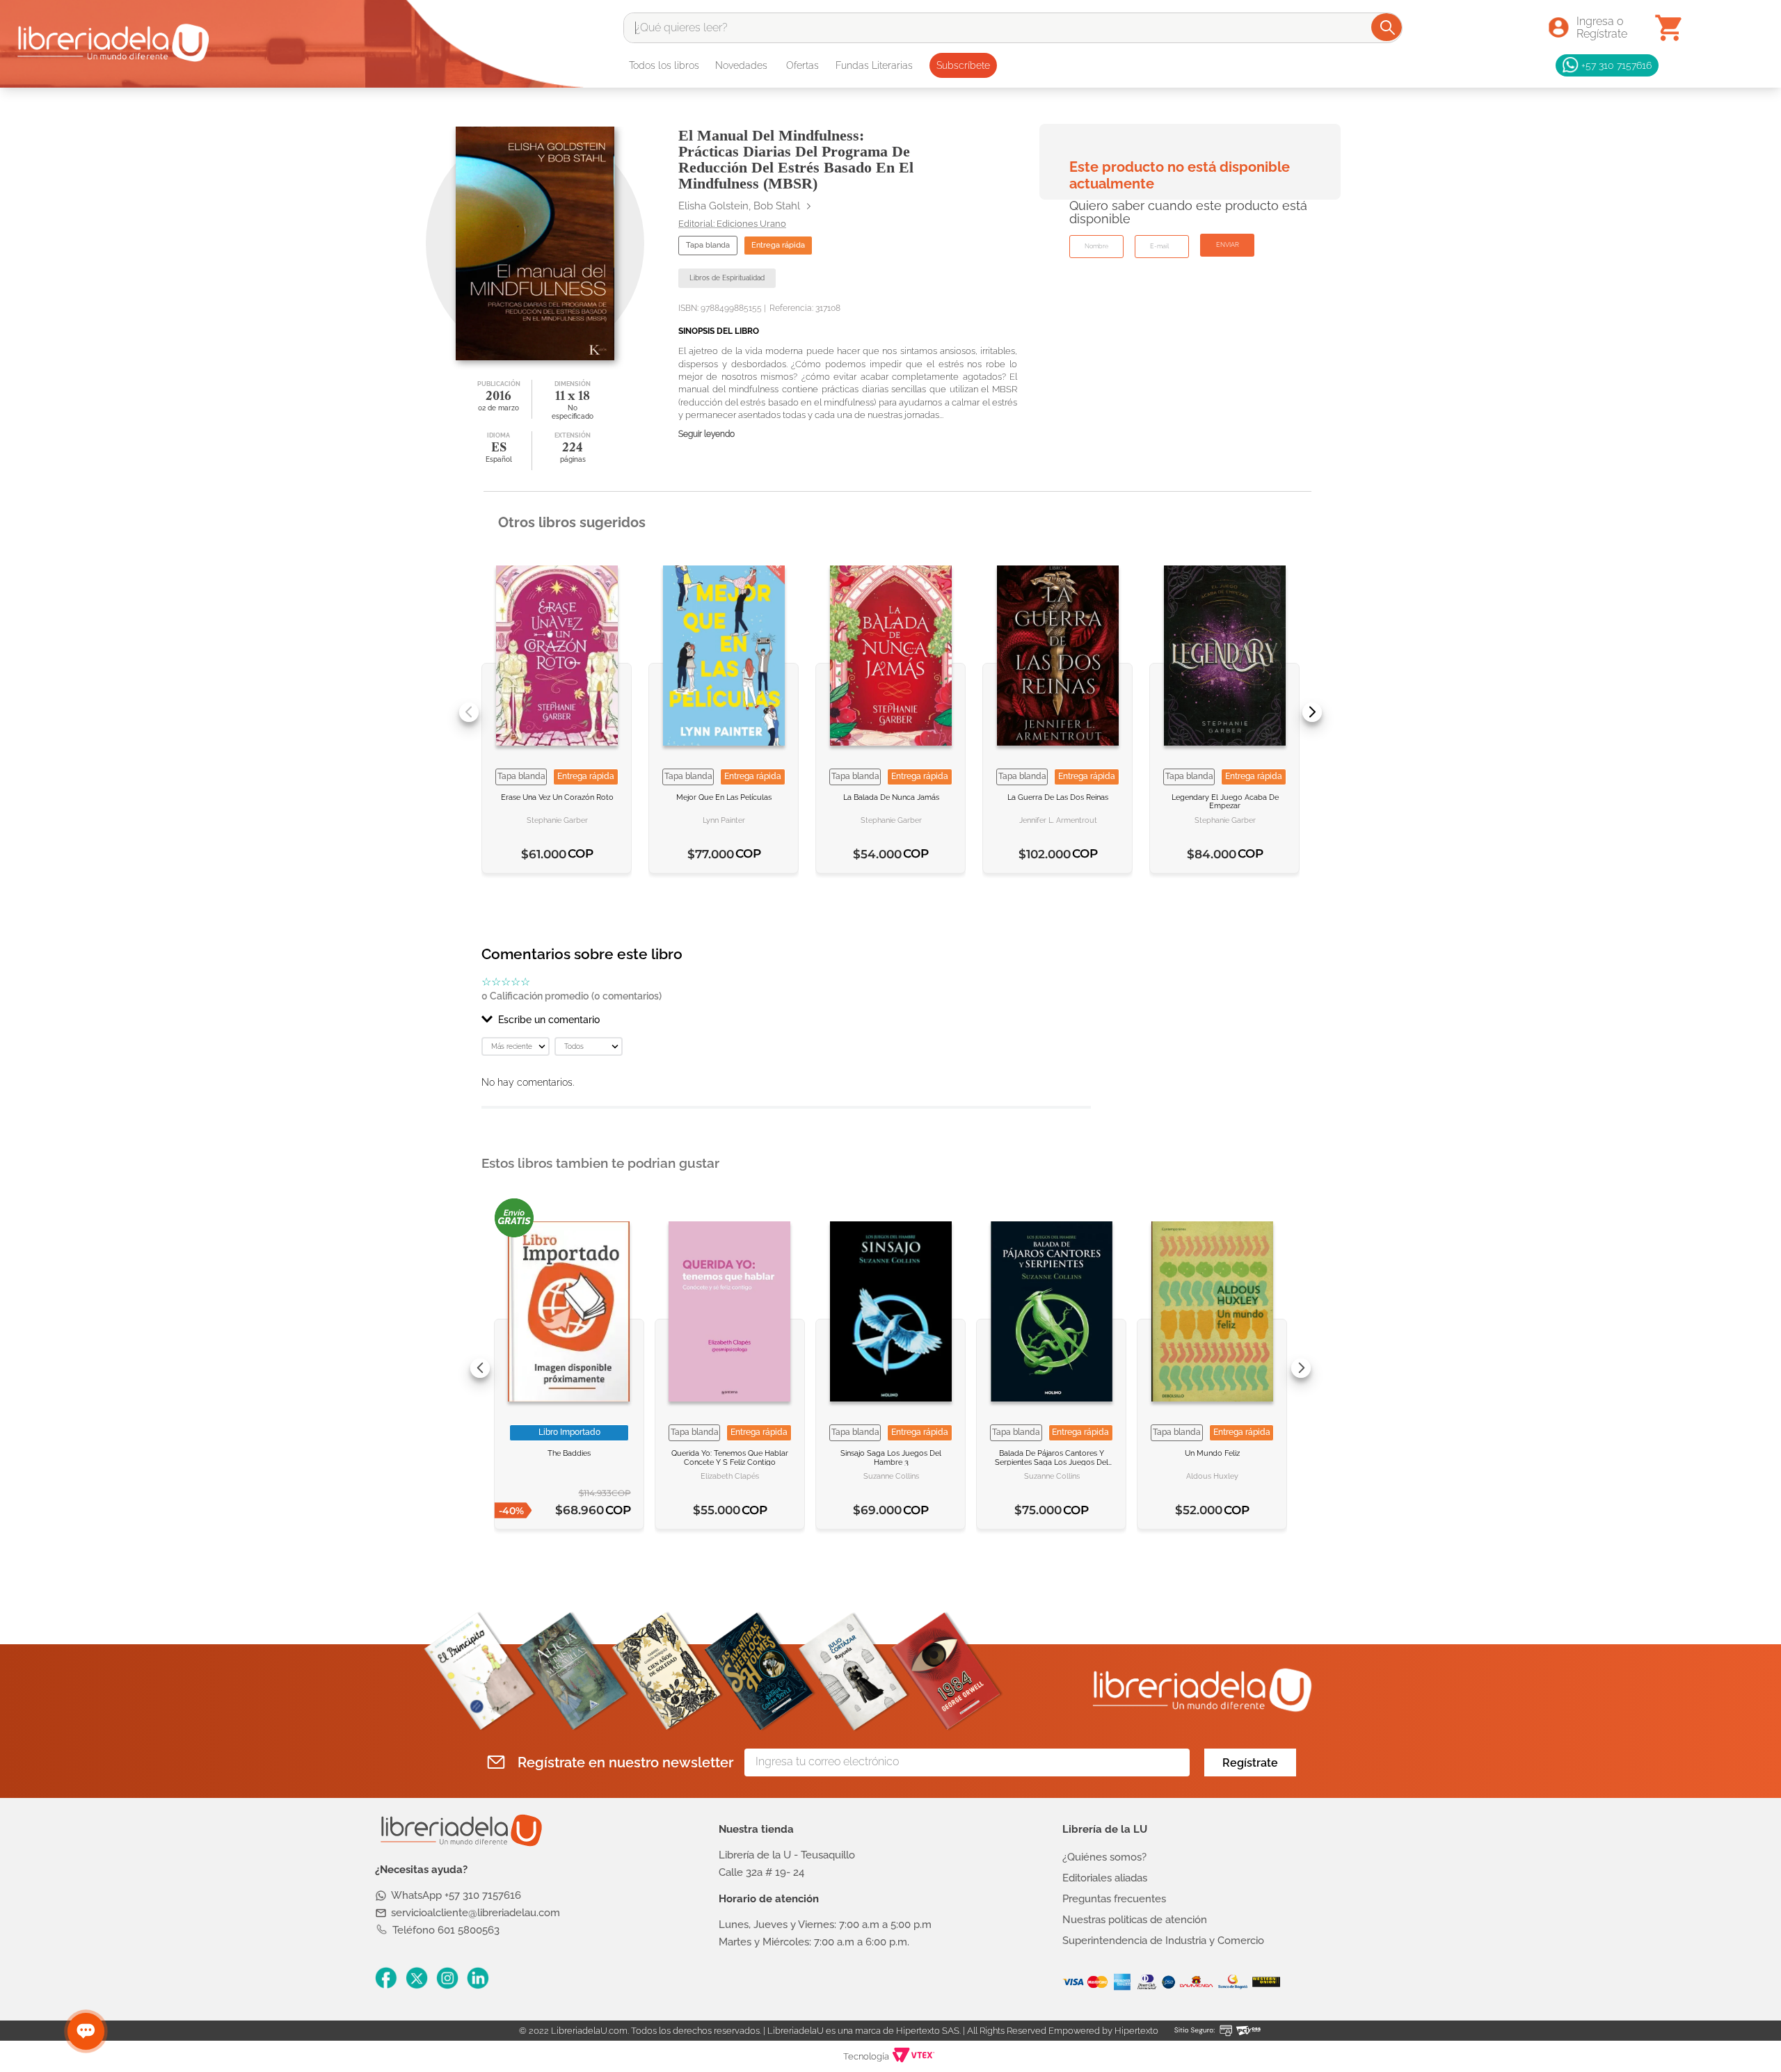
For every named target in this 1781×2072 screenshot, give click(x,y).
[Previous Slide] (469, 712)
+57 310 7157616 (1616, 65)
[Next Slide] (1312, 712)
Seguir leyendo (706, 434)
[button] (786, 1020)
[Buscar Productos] (1388, 27)
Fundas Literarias (874, 65)
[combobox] (1013, 28)
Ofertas (802, 65)
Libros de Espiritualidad (727, 278)
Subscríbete (963, 65)
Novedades (741, 65)
